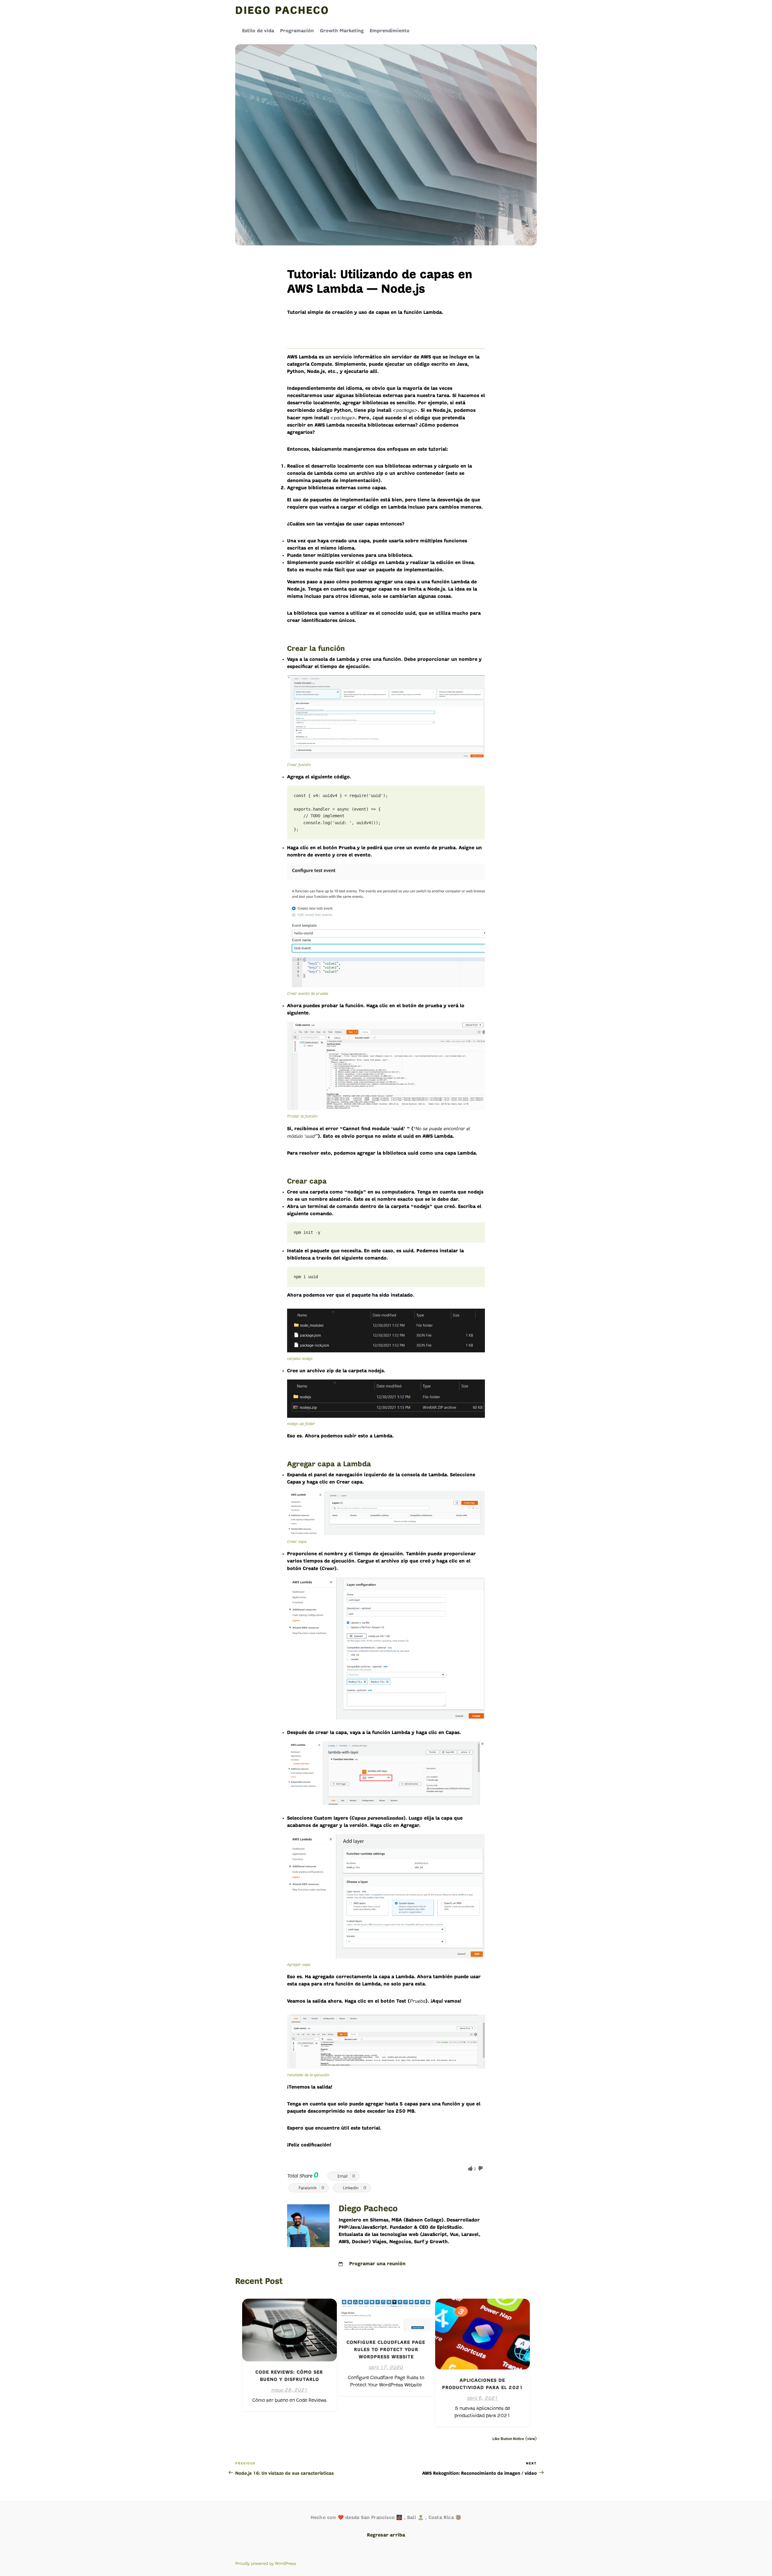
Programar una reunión (377, 2264)
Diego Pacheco (282, 11)
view (531, 2439)
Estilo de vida (258, 31)
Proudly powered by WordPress (266, 2563)
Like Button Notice (508, 2439)
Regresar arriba (386, 2535)
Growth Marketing (342, 31)
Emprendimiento (390, 31)
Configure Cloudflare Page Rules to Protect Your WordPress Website (386, 2350)
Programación (297, 31)
